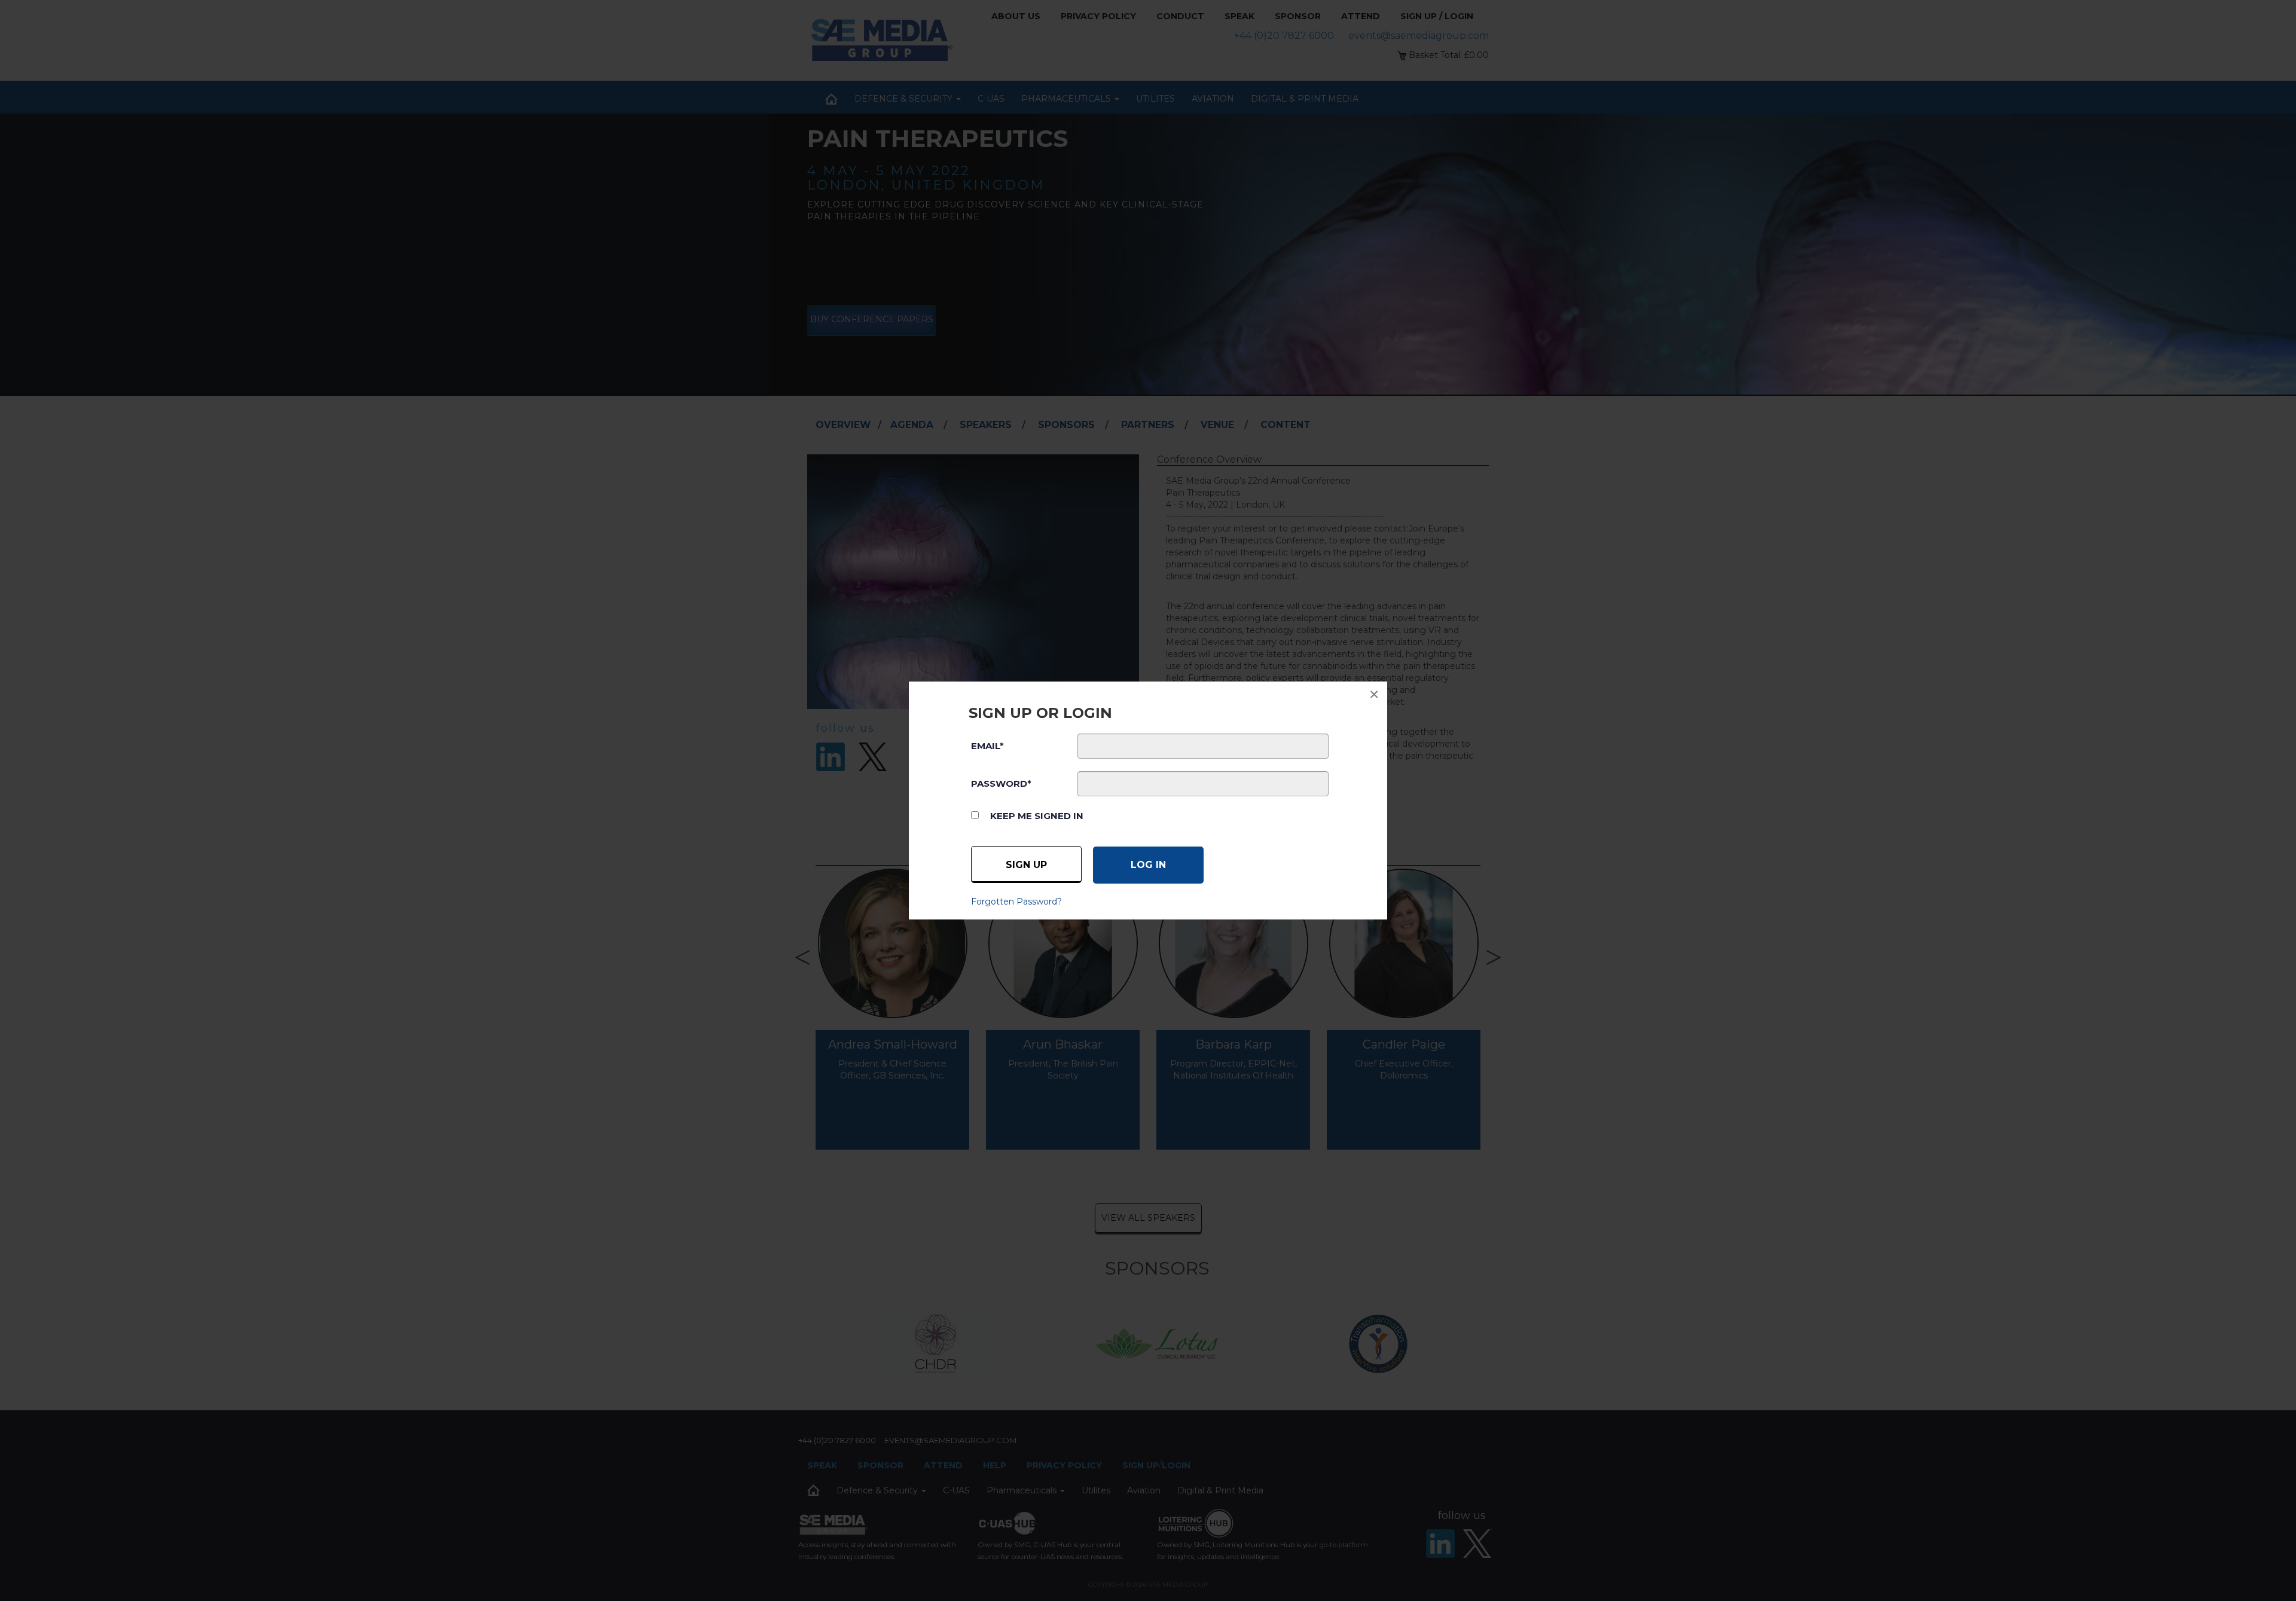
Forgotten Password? (1016, 902)
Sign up (1026, 865)
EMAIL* (987, 746)
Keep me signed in (1037, 816)
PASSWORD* (1001, 783)
